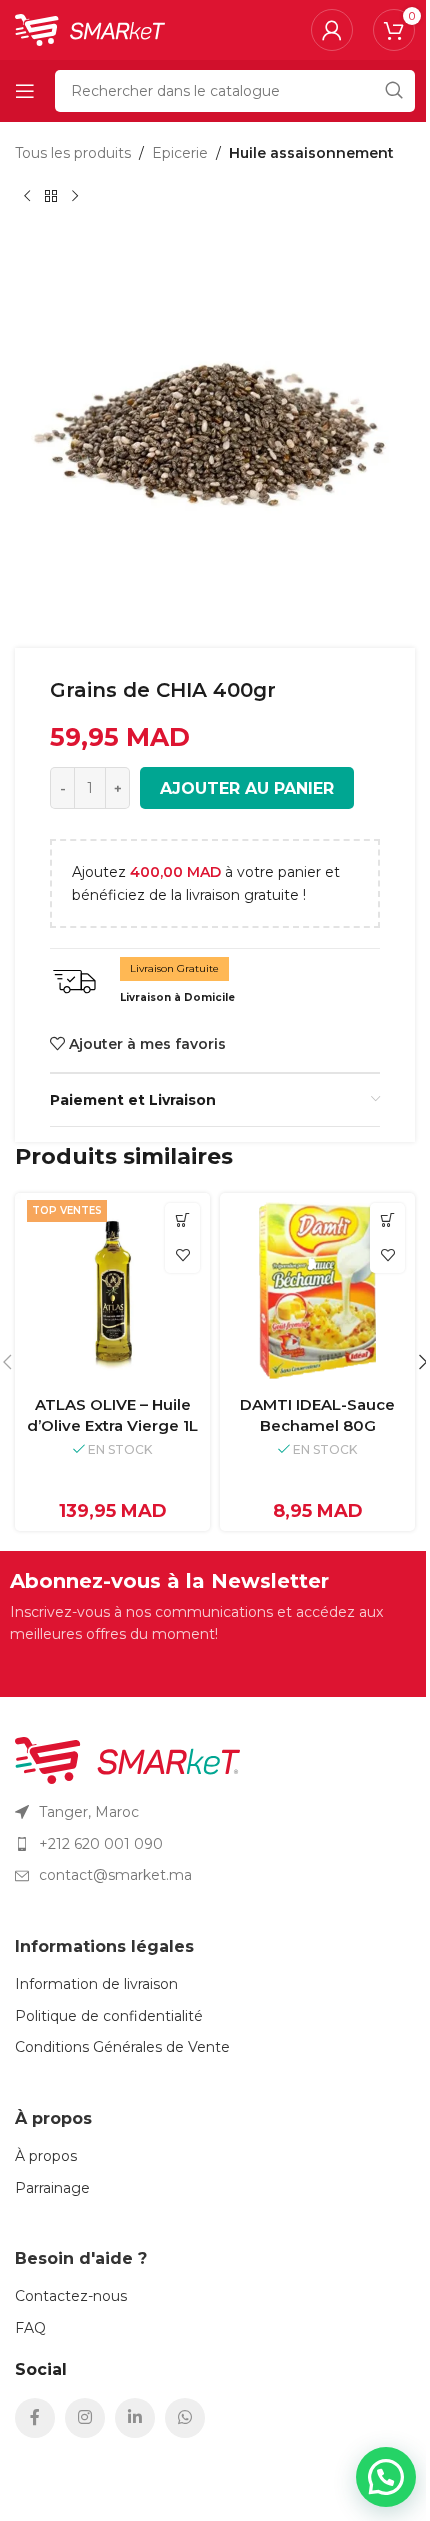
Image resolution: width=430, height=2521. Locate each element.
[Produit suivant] (75, 196)
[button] (182, 1220)
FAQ (30, 2328)
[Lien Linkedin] (135, 2418)
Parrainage (52, 2188)
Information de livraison (96, 1984)
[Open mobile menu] (25, 91)
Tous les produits (73, 153)
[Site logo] (90, 29)
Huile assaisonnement (311, 153)
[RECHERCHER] (394, 91)
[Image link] (127, 1759)
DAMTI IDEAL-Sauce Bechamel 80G (317, 1415)
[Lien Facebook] (35, 2418)
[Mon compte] (332, 30)
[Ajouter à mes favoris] (182, 1255)
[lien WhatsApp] (185, 2418)
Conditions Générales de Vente (122, 2047)
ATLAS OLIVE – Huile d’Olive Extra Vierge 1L (112, 1415)
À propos (46, 2156)
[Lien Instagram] (85, 2418)
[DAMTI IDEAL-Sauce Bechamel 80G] (317, 1290)
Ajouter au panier (247, 788)
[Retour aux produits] (51, 196)
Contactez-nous (71, 2296)
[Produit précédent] (27, 196)
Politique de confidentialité (109, 2016)
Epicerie (180, 153)
